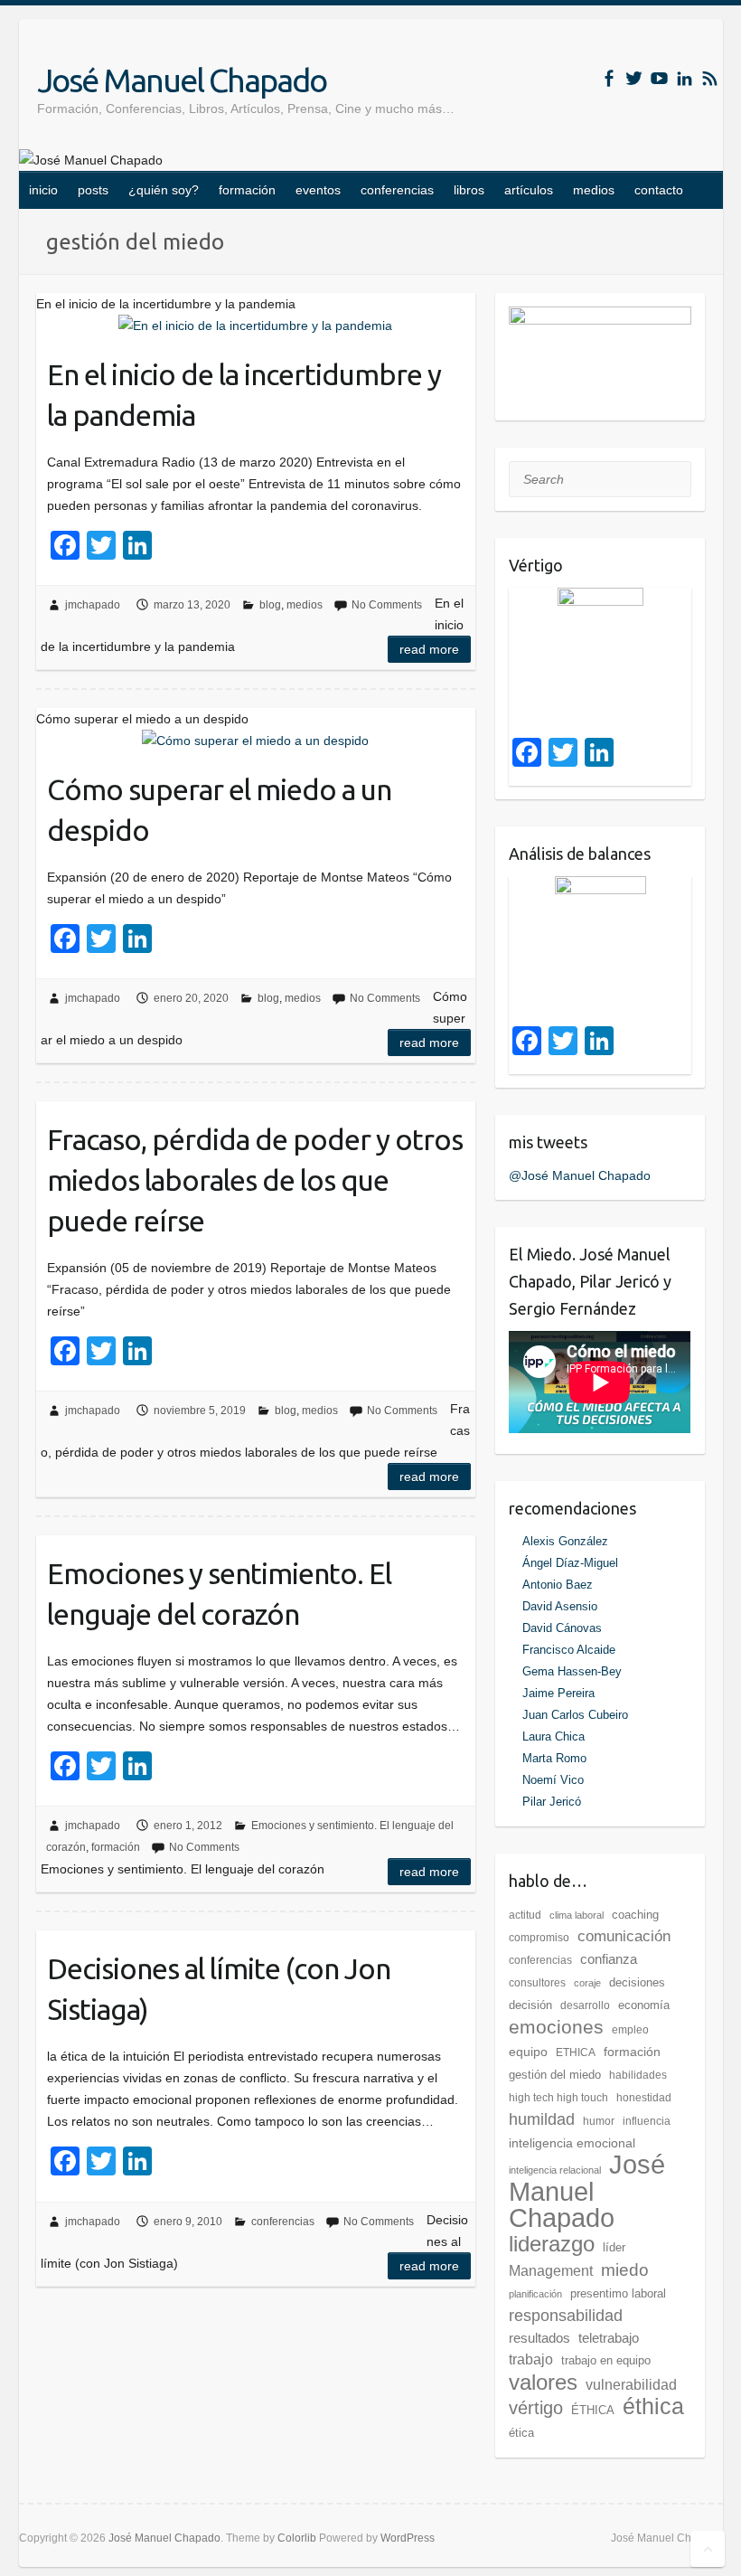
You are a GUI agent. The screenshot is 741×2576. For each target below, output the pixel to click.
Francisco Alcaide (569, 1650)
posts (93, 190)
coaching (635, 1915)
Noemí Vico (553, 1780)
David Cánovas (562, 1628)
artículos (529, 190)
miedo (625, 2269)
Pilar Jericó (552, 1802)
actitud (525, 1915)
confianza (609, 1959)
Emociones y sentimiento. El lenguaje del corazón (219, 1594)
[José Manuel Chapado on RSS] (710, 78)
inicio (43, 190)
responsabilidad (566, 2316)
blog (270, 605)
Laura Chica (553, 1736)
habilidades (638, 2075)
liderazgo (552, 2244)
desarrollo (585, 2005)
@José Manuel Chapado (580, 1175)
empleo (630, 2030)
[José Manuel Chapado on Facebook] (609, 78)
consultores (537, 1983)
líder (614, 2247)
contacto (659, 190)
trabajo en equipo (606, 2360)
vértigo (536, 2408)
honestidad (644, 2098)
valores (543, 2382)
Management (551, 2271)
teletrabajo (609, 2338)
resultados (539, 2338)
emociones (556, 2027)
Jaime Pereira (558, 1693)
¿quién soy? (164, 190)
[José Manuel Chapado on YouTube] (659, 78)
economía (644, 2005)
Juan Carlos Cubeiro (575, 1715)
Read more (429, 649)
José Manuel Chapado (182, 80)
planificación (535, 2294)
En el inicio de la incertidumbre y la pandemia (244, 395)
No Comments (387, 605)
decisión (530, 2005)
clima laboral (577, 1915)
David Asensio (560, 1606)
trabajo (531, 2359)
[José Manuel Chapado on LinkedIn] (685, 78)
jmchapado (93, 605)
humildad (542, 2119)
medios (594, 190)
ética (521, 2433)
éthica (653, 2406)
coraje (587, 1983)
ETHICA (576, 2052)
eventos (318, 190)
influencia (647, 2121)
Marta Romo (554, 1758)
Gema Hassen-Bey (572, 1671)
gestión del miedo (555, 2075)
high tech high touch (558, 2098)
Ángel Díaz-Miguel (570, 1563)
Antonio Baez (558, 1585)
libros (469, 190)
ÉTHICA (593, 2410)
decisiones (637, 1982)
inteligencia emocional (572, 2143)
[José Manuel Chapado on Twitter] (634, 78)
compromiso (539, 1938)
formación (247, 190)
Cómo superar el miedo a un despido (219, 810)
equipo (528, 2052)
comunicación (624, 1936)
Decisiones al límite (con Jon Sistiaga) (219, 1989)
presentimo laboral (618, 2293)
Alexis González (565, 1541)
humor (599, 2121)
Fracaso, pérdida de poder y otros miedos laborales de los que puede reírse (255, 1180)
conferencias (397, 190)
